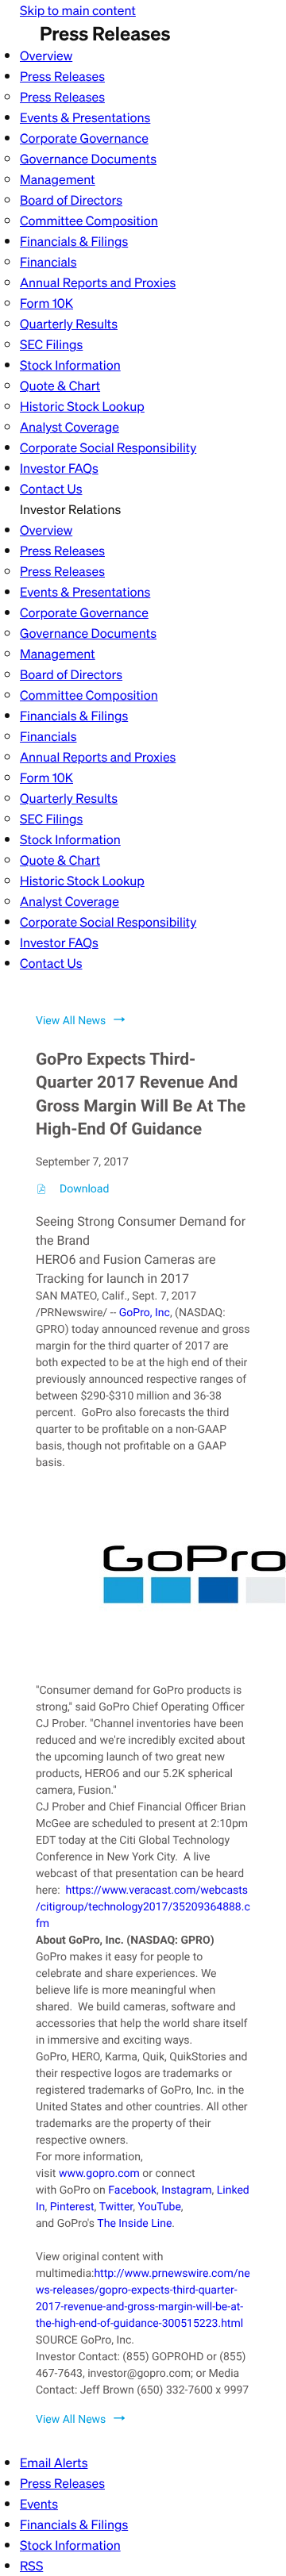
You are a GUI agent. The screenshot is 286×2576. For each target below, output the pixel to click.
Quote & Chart (60, 386)
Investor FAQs (59, 468)
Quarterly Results (69, 324)
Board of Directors (71, 200)
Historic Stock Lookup (82, 406)
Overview (46, 56)
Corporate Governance (84, 138)
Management (58, 179)
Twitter (116, 2207)
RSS (31, 2566)
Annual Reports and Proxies (98, 282)
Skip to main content (78, 10)
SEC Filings (51, 344)
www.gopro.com (99, 2174)
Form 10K (46, 303)
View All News (71, 1021)
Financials (48, 262)
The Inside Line (134, 2224)
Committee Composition (89, 221)
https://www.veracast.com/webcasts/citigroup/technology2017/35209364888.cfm (143, 1907)
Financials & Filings (74, 241)
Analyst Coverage (70, 427)
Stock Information (70, 365)
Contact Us (51, 489)
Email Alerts (54, 2463)
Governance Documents (88, 159)
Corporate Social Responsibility (108, 447)
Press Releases (62, 76)
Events (39, 2504)
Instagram (186, 2190)
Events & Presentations (85, 117)
